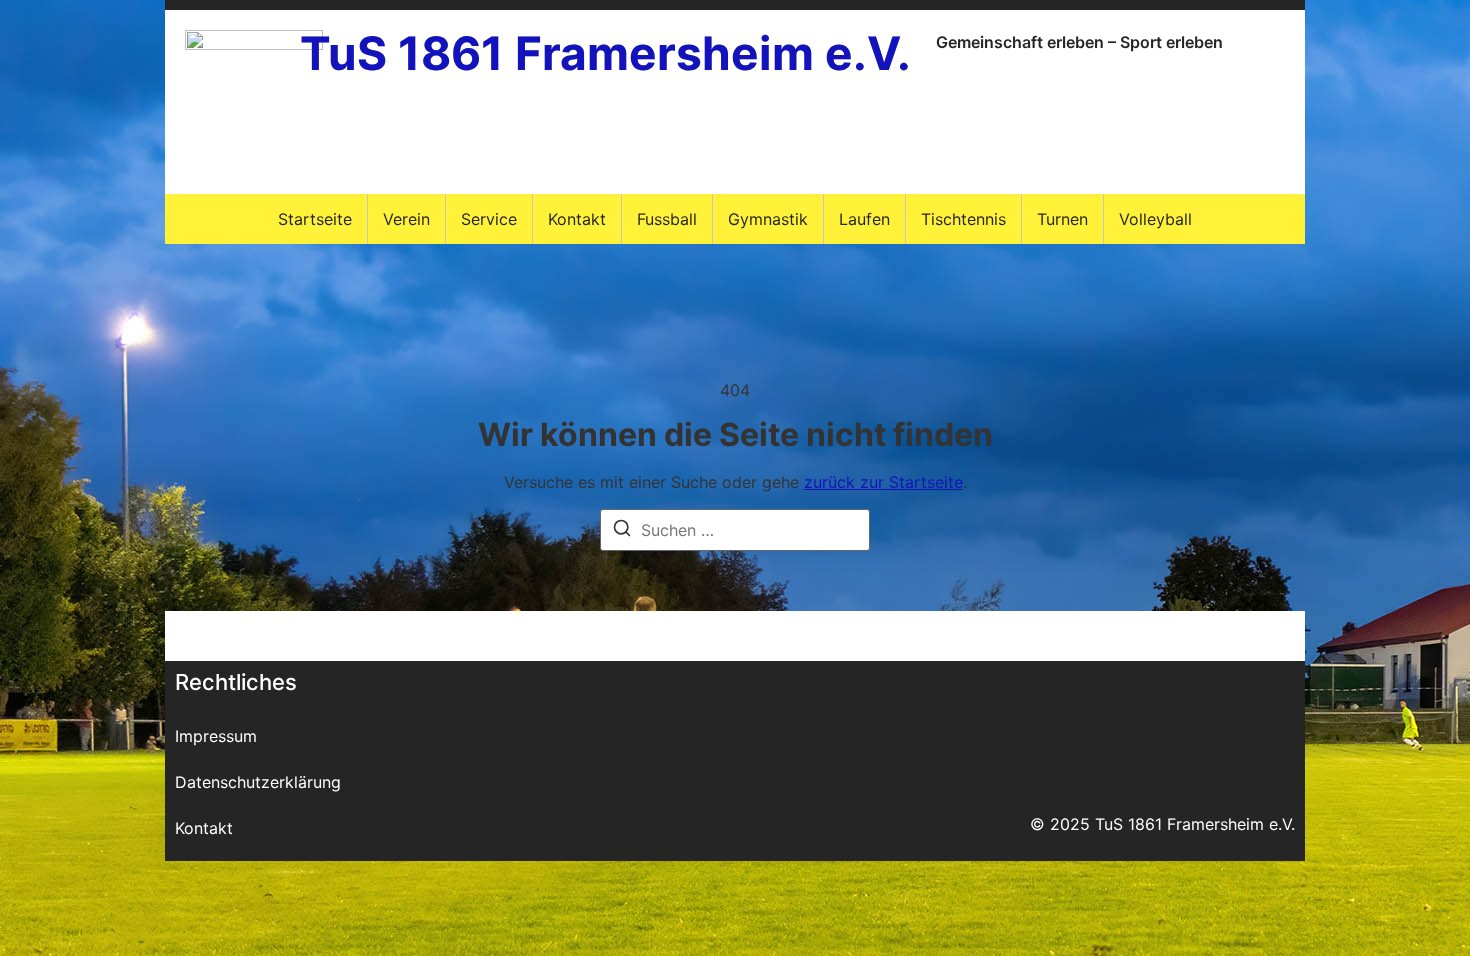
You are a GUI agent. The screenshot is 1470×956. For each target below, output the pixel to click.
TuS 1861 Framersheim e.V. (605, 53)
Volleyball (1155, 219)
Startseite (315, 219)
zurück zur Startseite (883, 482)
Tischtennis (963, 219)
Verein (406, 219)
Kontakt (577, 219)
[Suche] (622, 531)
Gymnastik (768, 219)
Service (489, 219)
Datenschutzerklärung (258, 782)
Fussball (667, 219)
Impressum (216, 736)
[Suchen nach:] (735, 530)
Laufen (864, 219)
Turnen (1062, 219)
